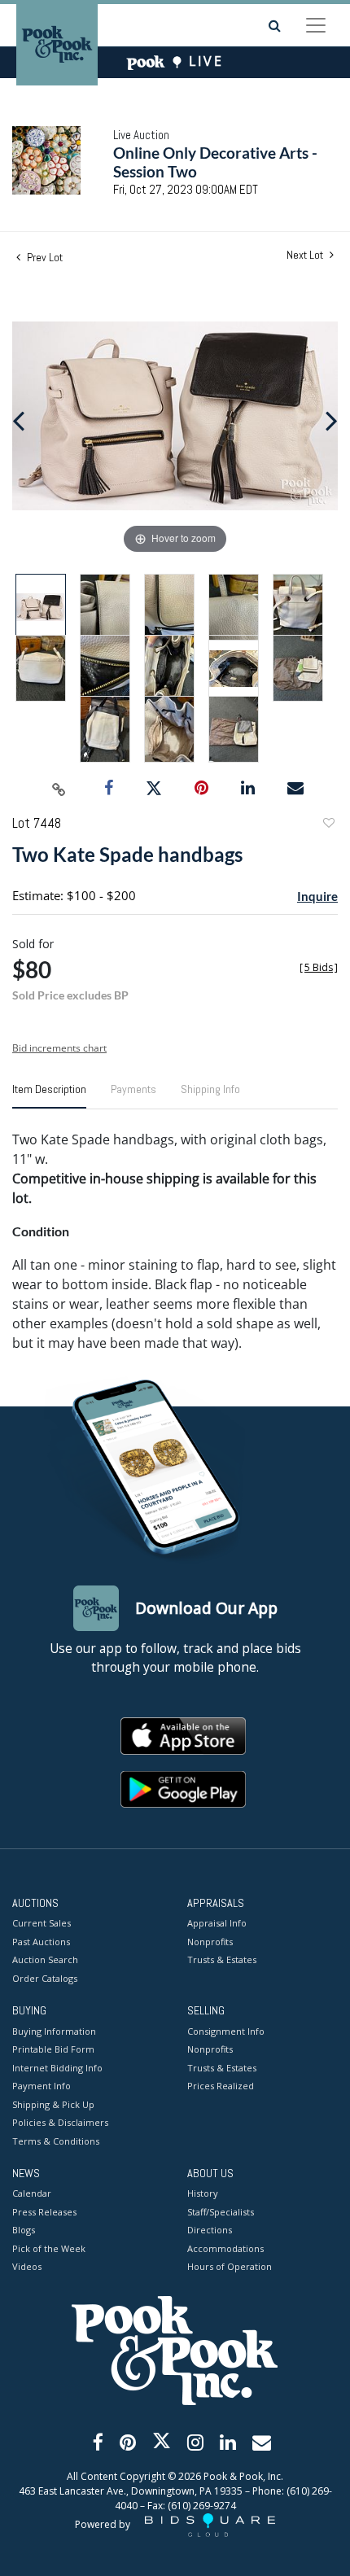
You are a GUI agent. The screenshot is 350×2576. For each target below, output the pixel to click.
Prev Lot (44, 257)
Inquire (317, 896)
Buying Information (54, 2031)
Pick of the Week (49, 2248)
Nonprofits (210, 1942)
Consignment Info (226, 2031)
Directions (210, 2230)
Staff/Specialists (221, 2212)
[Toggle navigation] (316, 25)
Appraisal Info (217, 1923)
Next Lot (306, 255)
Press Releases (44, 2212)
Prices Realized (221, 2086)
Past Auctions (41, 1942)
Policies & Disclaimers (60, 2122)
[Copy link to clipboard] (59, 789)
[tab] (49, 1096)
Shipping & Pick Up (53, 2104)
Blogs (24, 2230)
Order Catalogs (45, 1978)
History (203, 2193)
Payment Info (42, 2086)
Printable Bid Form (53, 2049)
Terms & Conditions (56, 2141)
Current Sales (42, 1923)
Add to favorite (328, 825)
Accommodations (225, 2248)
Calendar (32, 2193)
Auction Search (45, 1959)
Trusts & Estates (222, 1959)
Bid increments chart (59, 1048)
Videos (27, 2266)
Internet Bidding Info (57, 2068)
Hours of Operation (230, 2266)
